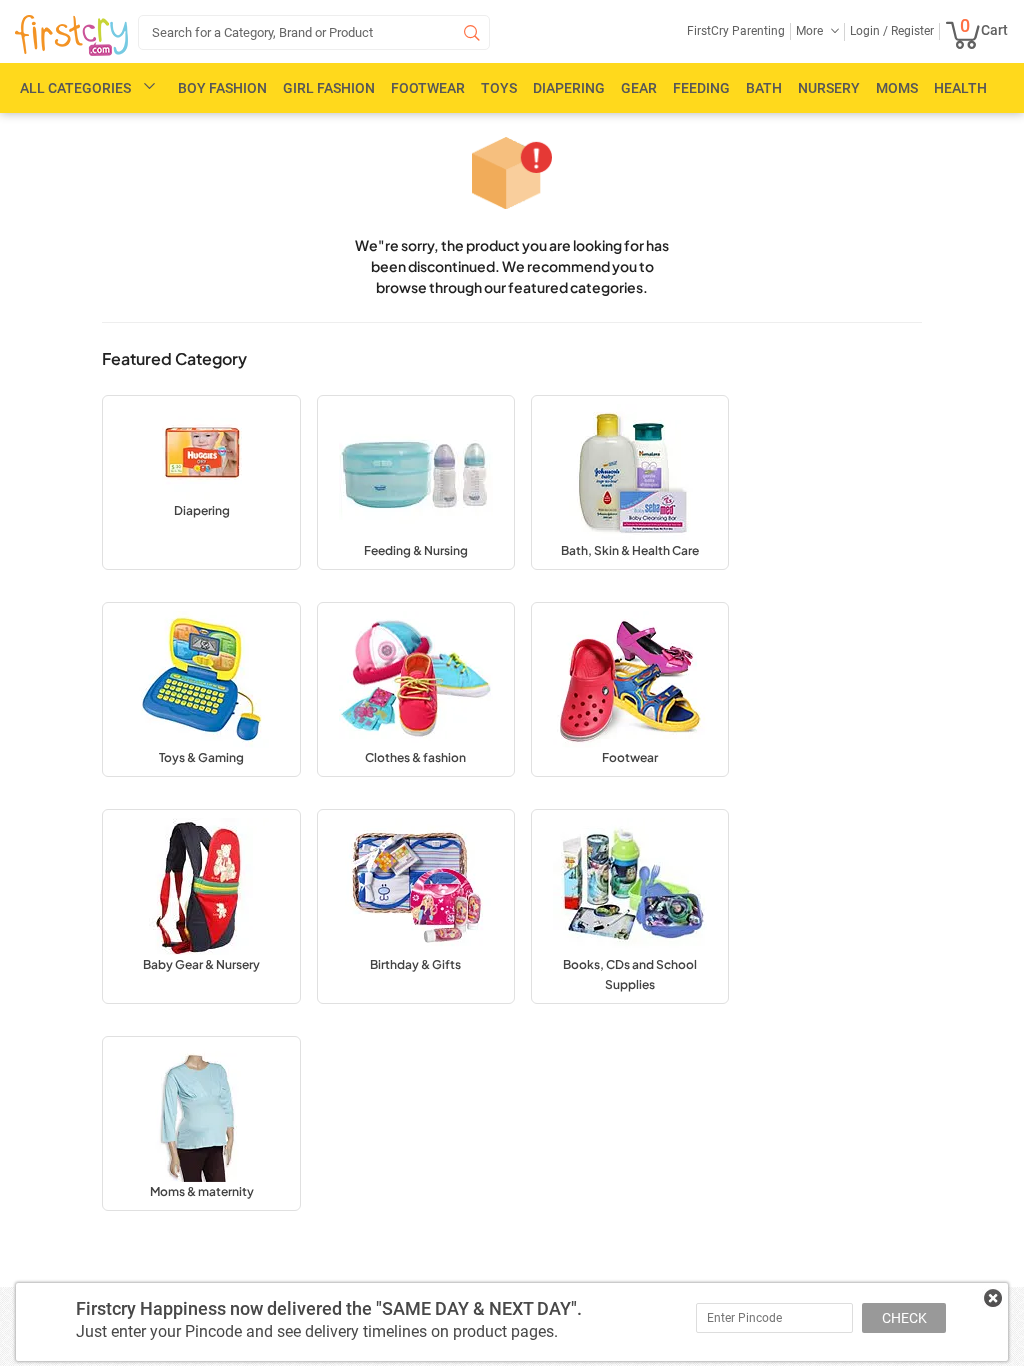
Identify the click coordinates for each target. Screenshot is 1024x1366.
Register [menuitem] (911, 31)
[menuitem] (71, 36)
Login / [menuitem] (869, 31)
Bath (764, 88)
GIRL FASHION (329, 88)
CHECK (904, 1318)
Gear (639, 88)
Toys (499, 88)
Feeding (701, 88)
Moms (897, 88)
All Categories (75, 88)
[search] (314, 32)
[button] (201, 482)
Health (960, 88)
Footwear (428, 88)
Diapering (569, 88)
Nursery (829, 88)
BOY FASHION (222, 88)
